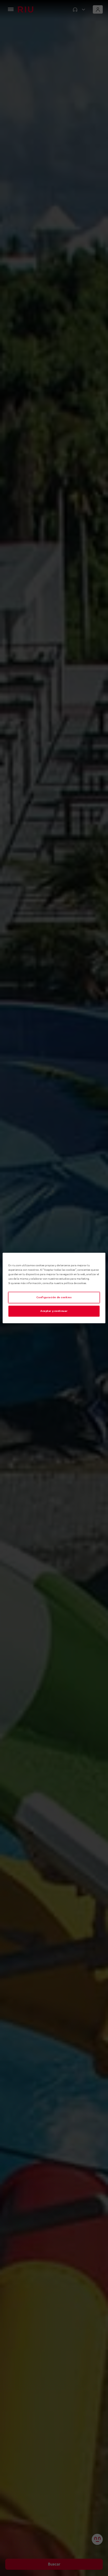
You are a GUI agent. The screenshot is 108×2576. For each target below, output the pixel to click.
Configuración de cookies (54, 1298)
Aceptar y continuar (54, 1311)
